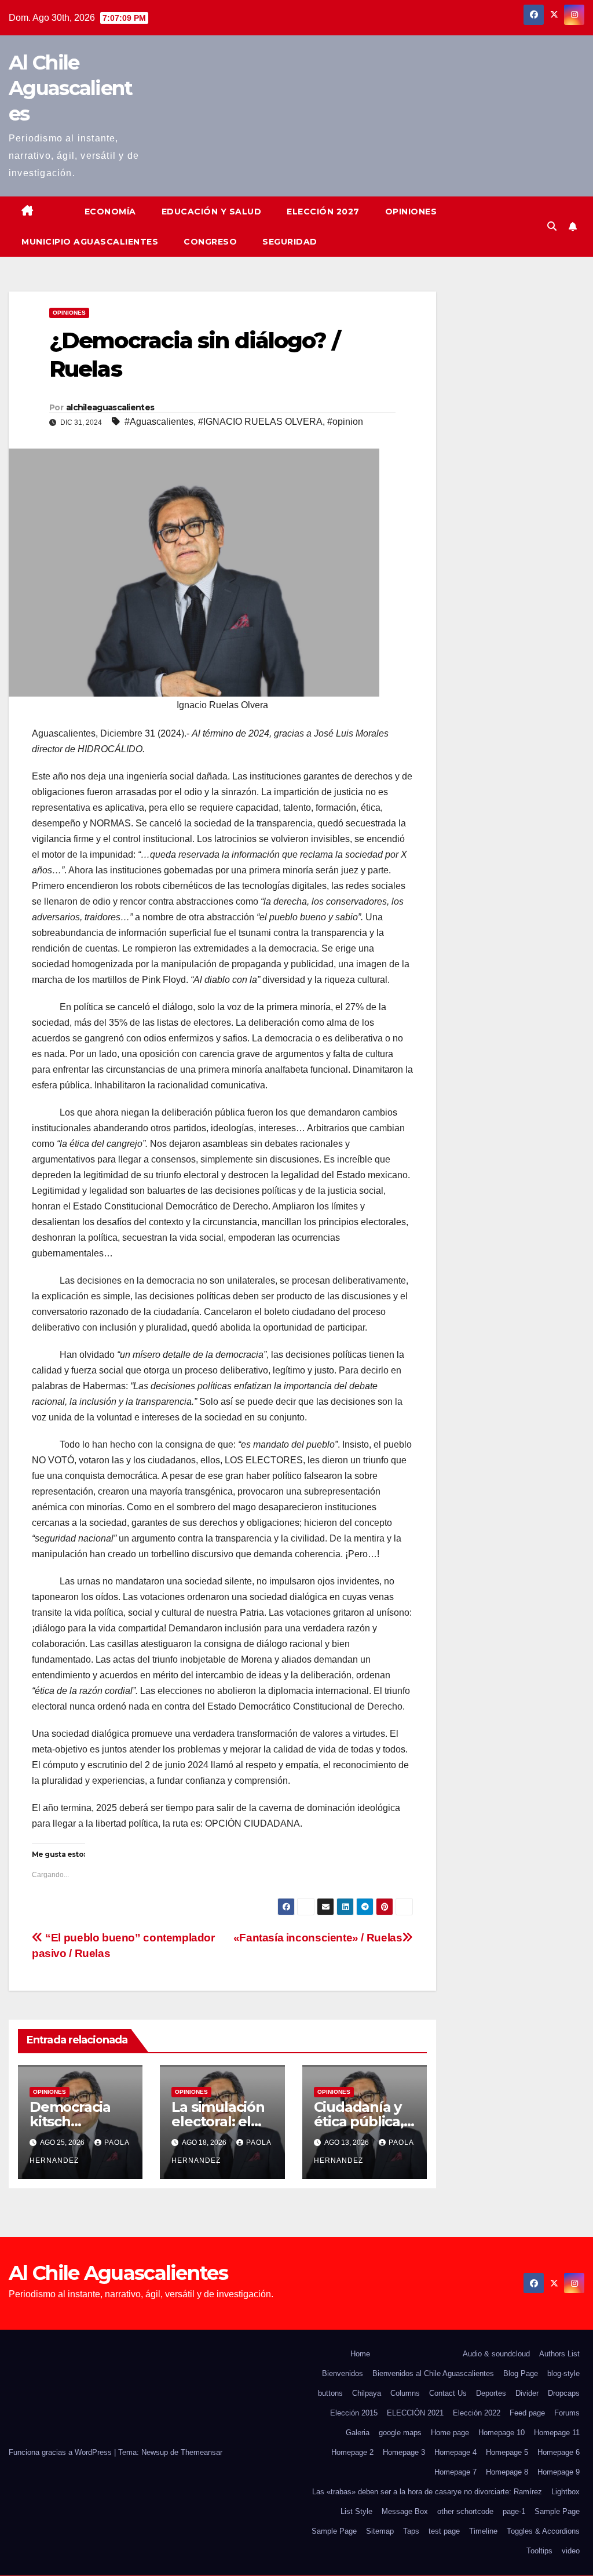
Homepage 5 (507, 2452)
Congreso (210, 242)
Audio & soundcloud (496, 2354)
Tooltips (539, 2551)
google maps (400, 2433)
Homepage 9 (559, 2472)
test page (444, 2531)
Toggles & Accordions (543, 2531)
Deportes (491, 2393)
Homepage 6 (559, 2452)
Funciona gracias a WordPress (61, 2452)
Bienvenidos (343, 2373)
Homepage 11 (557, 2433)
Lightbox (565, 2492)
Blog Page (521, 2373)
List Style (356, 2511)
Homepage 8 (507, 2472)
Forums (567, 2413)
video (571, 2551)
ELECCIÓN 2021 (415, 2413)
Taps (411, 2531)
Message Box (405, 2511)
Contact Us (448, 2393)
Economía (110, 212)
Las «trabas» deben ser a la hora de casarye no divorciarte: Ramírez (427, 2492)
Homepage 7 (455, 2472)
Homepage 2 (352, 2452)
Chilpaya (367, 2393)
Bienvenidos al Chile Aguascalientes (433, 2373)
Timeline (483, 2531)
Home (360, 2354)
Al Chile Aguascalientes (71, 88)
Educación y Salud (212, 212)
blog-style (563, 2373)
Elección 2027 (323, 212)
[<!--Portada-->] (59, 202)
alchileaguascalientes (110, 407)
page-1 (514, 2511)
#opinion (345, 422)
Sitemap (380, 2531)
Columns (405, 2393)
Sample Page (557, 2511)
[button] (552, 226)
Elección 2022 (477, 2413)
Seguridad (290, 242)
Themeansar (202, 2452)
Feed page (527, 2413)
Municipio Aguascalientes (90, 242)
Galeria (358, 2433)
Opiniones (411, 212)
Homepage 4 (455, 2452)
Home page (450, 2433)
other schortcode (465, 2511)
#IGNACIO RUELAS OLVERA (260, 422)
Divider (527, 2393)
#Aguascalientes (159, 422)
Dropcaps (564, 2393)
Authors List (559, 2354)
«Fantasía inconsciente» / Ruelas (318, 1938)
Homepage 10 (502, 2433)
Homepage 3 (404, 2452)
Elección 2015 (354, 2413)
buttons (330, 2393)
